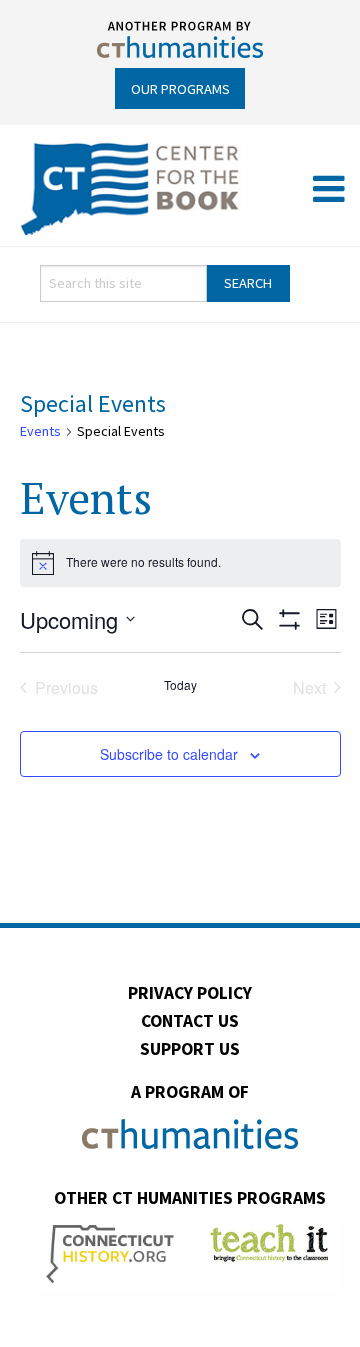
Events (40, 431)
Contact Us (190, 1021)
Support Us (190, 1049)
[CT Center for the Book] (130, 187)
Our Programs (180, 89)
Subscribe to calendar (169, 754)
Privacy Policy (190, 993)
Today (180, 685)
